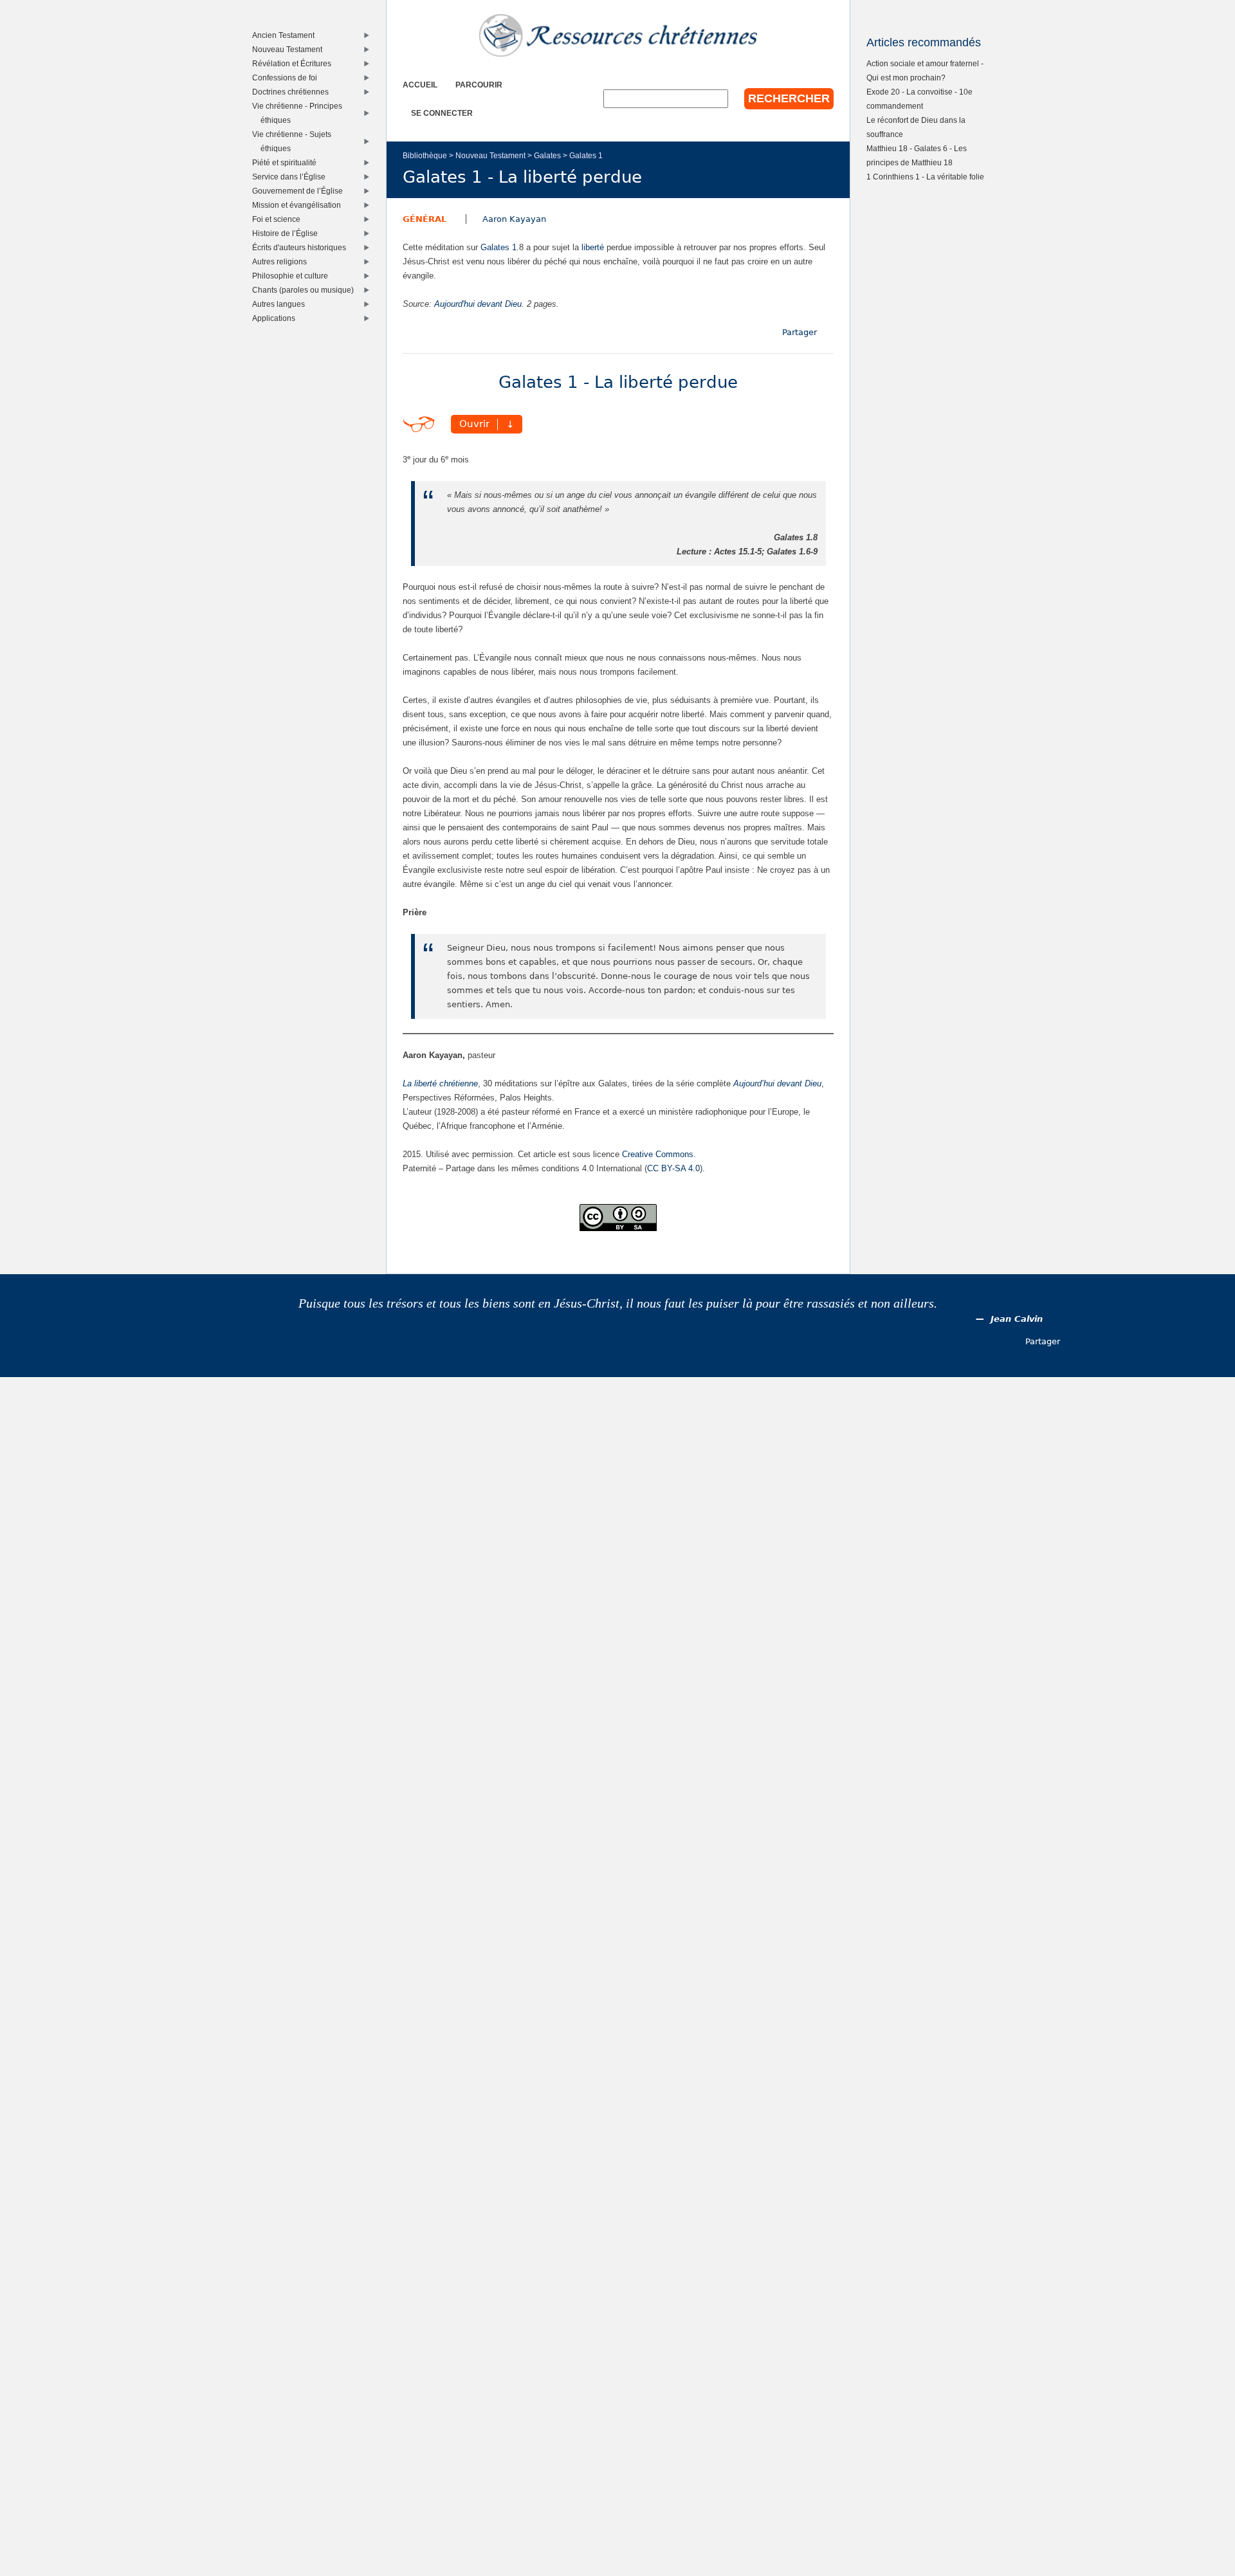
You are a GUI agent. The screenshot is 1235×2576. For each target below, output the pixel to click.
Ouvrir (474, 425)
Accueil (420, 85)
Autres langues (281, 304)
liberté (593, 247)
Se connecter (442, 113)
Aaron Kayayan (514, 219)
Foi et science (279, 219)
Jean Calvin (1017, 1319)
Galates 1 (586, 155)
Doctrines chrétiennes (293, 92)
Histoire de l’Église (288, 233)
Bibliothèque (425, 155)
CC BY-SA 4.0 (673, 1168)
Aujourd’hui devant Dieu (777, 1083)
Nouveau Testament (490, 155)
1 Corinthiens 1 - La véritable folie (925, 177)
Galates (547, 155)
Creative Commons (658, 1154)
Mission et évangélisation (299, 205)
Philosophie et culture (293, 276)
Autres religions (282, 261)
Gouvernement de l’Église (300, 191)
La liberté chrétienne (440, 1083)
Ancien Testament (286, 35)
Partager (800, 332)
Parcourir (479, 85)
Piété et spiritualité (287, 162)
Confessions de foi (288, 78)
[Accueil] (618, 35)
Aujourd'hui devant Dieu (478, 304)
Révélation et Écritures (295, 63)
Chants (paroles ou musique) (306, 290)
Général (425, 219)
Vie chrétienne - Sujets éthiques (295, 141)
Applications (277, 318)
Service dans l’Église (292, 177)
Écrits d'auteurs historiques (302, 247)
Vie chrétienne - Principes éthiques (300, 113)
